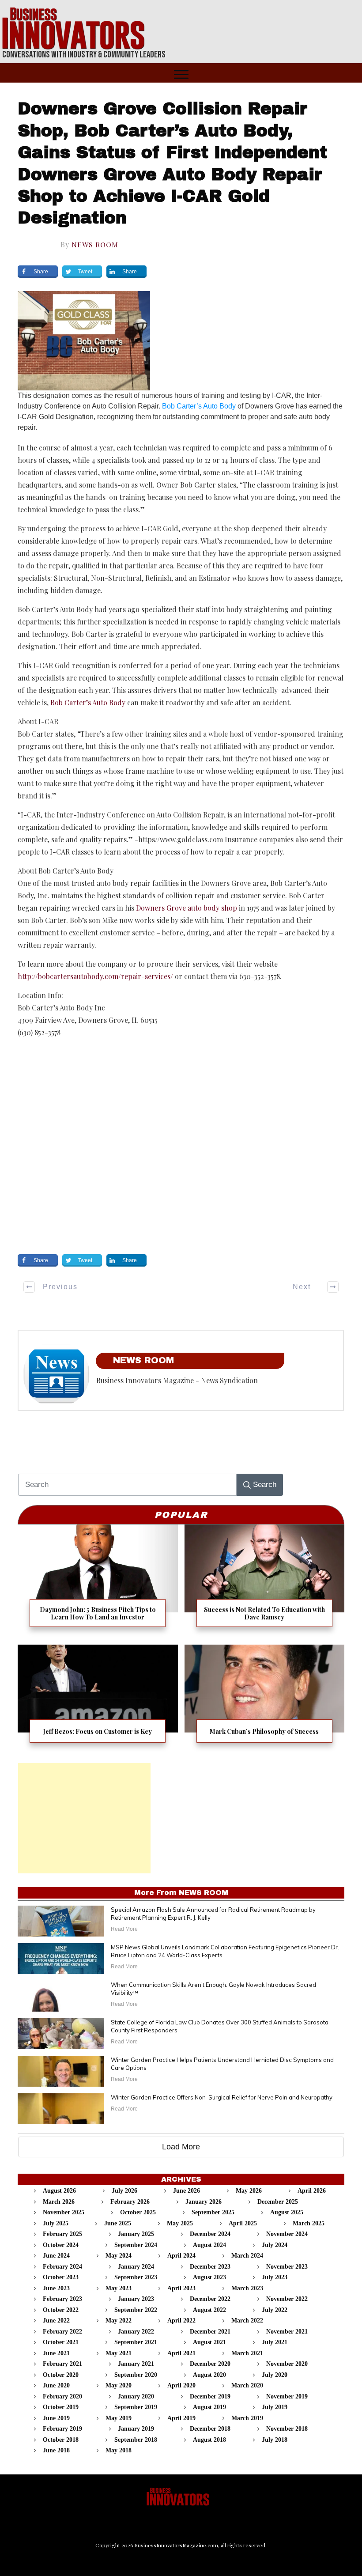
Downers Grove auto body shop (187, 908)
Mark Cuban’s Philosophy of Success (265, 1699)
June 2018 (56, 2450)
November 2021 (287, 2332)
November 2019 (287, 2396)
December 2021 (210, 2332)
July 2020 (275, 2375)
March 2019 (247, 2418)
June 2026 (187, 2191)
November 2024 (287, 2234)
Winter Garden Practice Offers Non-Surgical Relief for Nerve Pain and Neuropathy (222, 2097)
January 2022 (136, 2332)
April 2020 (181, 2385)
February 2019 (62, 2429)
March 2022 (247, 2321)
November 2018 (287, 2429)
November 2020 (287, 2364)
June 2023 (56, 2288)
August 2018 (209, 2440)
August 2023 (209, 2277)
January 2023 (136, 2299)
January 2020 (136, 2396)
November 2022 (287, 2299)
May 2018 (119, 2450)
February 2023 (62, 2299)
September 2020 (136, 2375)
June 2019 (56, 2418)
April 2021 (181, 2353)
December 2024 (210, 2234)
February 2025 (62, 2234)
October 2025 (138, 2212)
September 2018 (136, 2440)
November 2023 (287, 2267)
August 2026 (59, 2191)
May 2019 (119, 2418)
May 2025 (180, 2223)
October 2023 (61, 2277)
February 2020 (62, 2396)
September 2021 (136, 2342)
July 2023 (275, 2277)
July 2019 (275, 2407)
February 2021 (62, 2364)
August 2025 (287, 2212)
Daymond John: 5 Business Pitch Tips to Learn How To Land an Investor (98, 1581)
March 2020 (247, 2385)
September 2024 (136, 2245)
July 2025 (56, 2223)
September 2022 (136, 2310)
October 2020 (61, 2375)
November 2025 (64, 2212)
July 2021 (275, 2342)
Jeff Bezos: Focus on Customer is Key (98, 1699)
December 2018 (210, 2429)
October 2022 (61, 2310)
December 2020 (210, 2364)
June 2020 (56, 2385)
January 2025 (136, 2234)
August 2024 (209, 2245)
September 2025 (213, 2212)
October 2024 (61, 2245)
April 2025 (243, 2223)
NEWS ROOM (95, 244)
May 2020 (119, 2385)
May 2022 (119, 2321)
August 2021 (209, 2342)
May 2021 (119, 2353)
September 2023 (136, 2277)
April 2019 (181, 2418)
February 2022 (62, 2332)
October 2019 (61, 2407)
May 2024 (119, 2256)
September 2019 (136, 2407)
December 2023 (210, 2267)
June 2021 (56, 2353)
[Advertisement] (84, 1818)
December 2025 (278, 2202)
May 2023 (119, 2288)
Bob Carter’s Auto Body (199, 406)
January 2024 (136, 2267)
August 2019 (209, 2407)
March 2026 (59, 2202)
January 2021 (136, 2364)
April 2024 (181, 2256)
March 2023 (247, 2288)
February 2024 (62, 2267)
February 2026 (130, 2202)
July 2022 (275, 2310)
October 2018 (61, 2440)
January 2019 (136, 2429)
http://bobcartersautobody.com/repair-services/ (95, 976)
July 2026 (124, 2191)
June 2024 (56, 2256)
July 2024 (275, 2245)
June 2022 (56, 2321)
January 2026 (204, 2202)
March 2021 (247, 2353)
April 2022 (181, 2321)
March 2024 (247, 2256)
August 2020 (209, 2375)
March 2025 (309, 2223)
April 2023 (181, 2288)
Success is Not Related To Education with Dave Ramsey (265, 1581)
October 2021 (61, 2342)
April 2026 (312, 2191)
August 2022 (209, 2310)
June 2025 (118, 2223)
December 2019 (210, 2396)
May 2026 (249, 2191)
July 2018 (275, 2440)
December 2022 (210, 2299)
